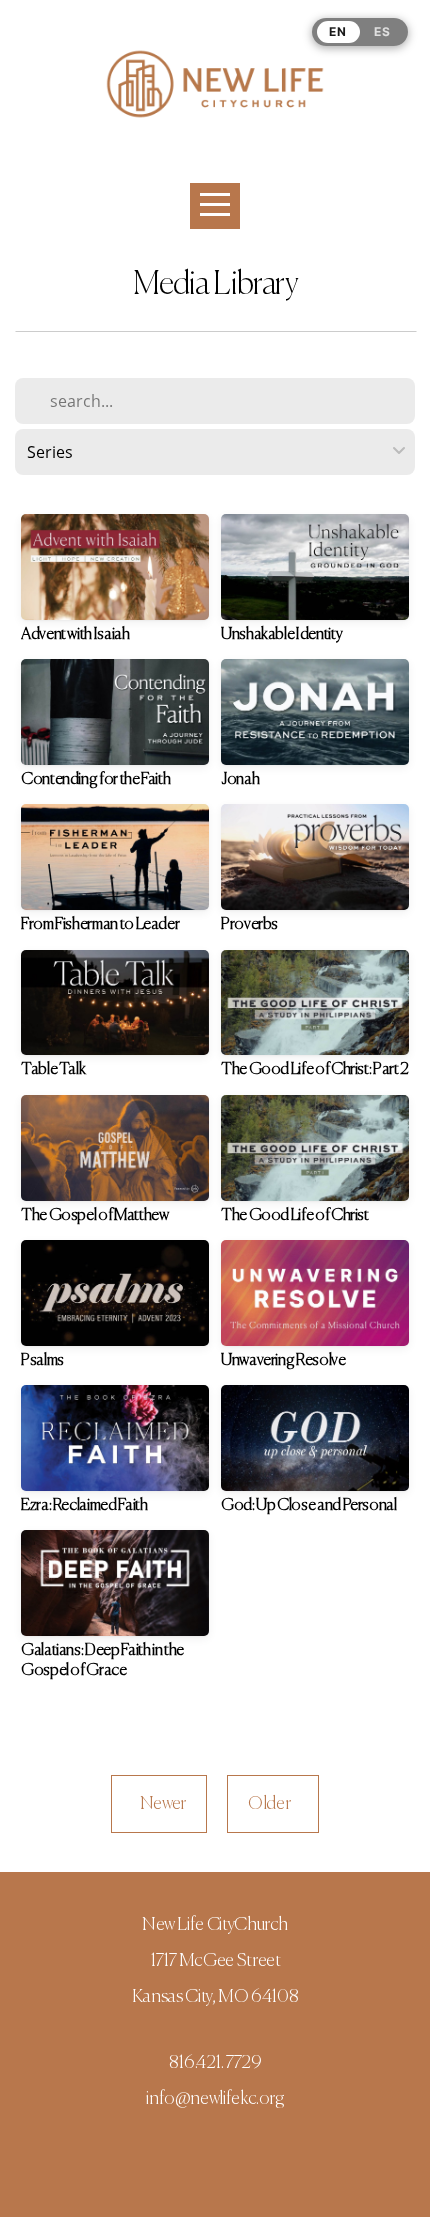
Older (273, 1804)
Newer (159, 1804)
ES (382, 31)
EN (338, 31)
